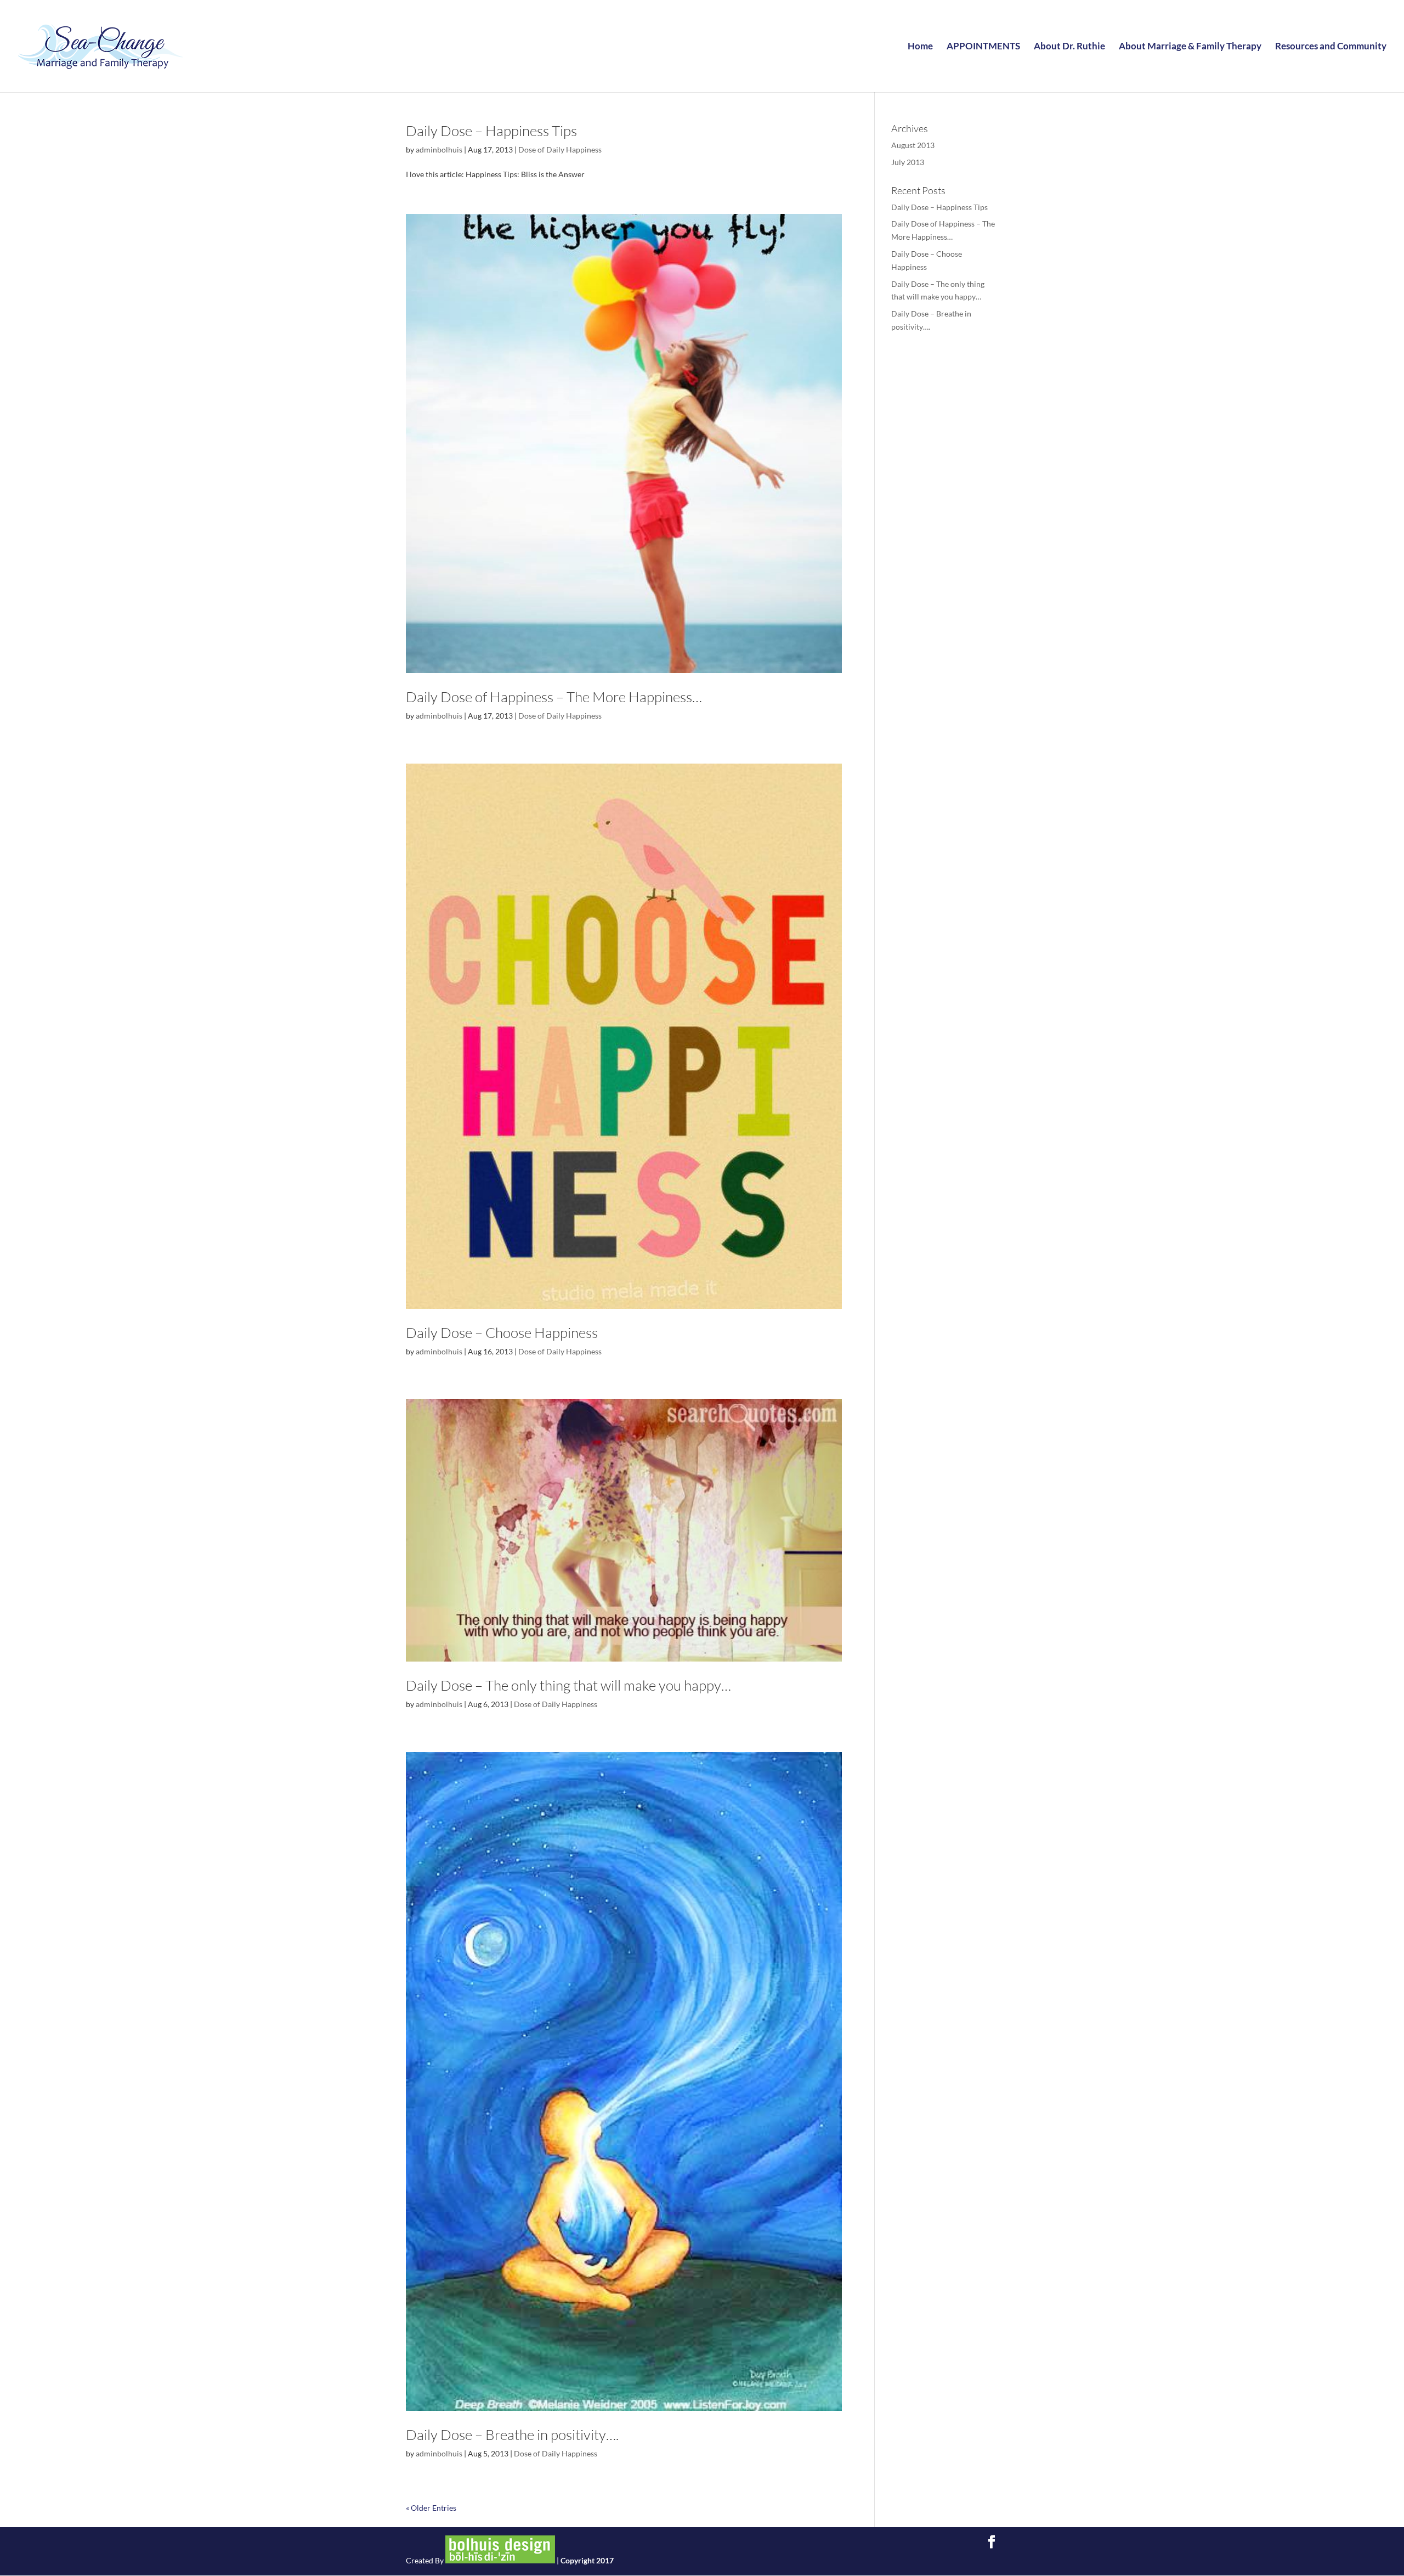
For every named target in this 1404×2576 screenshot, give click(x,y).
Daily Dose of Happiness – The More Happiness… (554, 697)
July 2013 (908, 162)
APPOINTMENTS (983, 47)
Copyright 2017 (587, 2560)
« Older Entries (431, 2508)
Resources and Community (1331, 47)
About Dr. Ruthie (1069, 47)
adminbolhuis (439, 149)
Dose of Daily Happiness (560, 149)
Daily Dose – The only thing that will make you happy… (568, 1685)
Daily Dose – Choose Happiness (502, 1332)
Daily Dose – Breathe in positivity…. (512, 2434)
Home (920, 47)
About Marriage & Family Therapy (1190, 47)
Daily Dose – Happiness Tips (491, 131)
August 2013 (913, 145)
